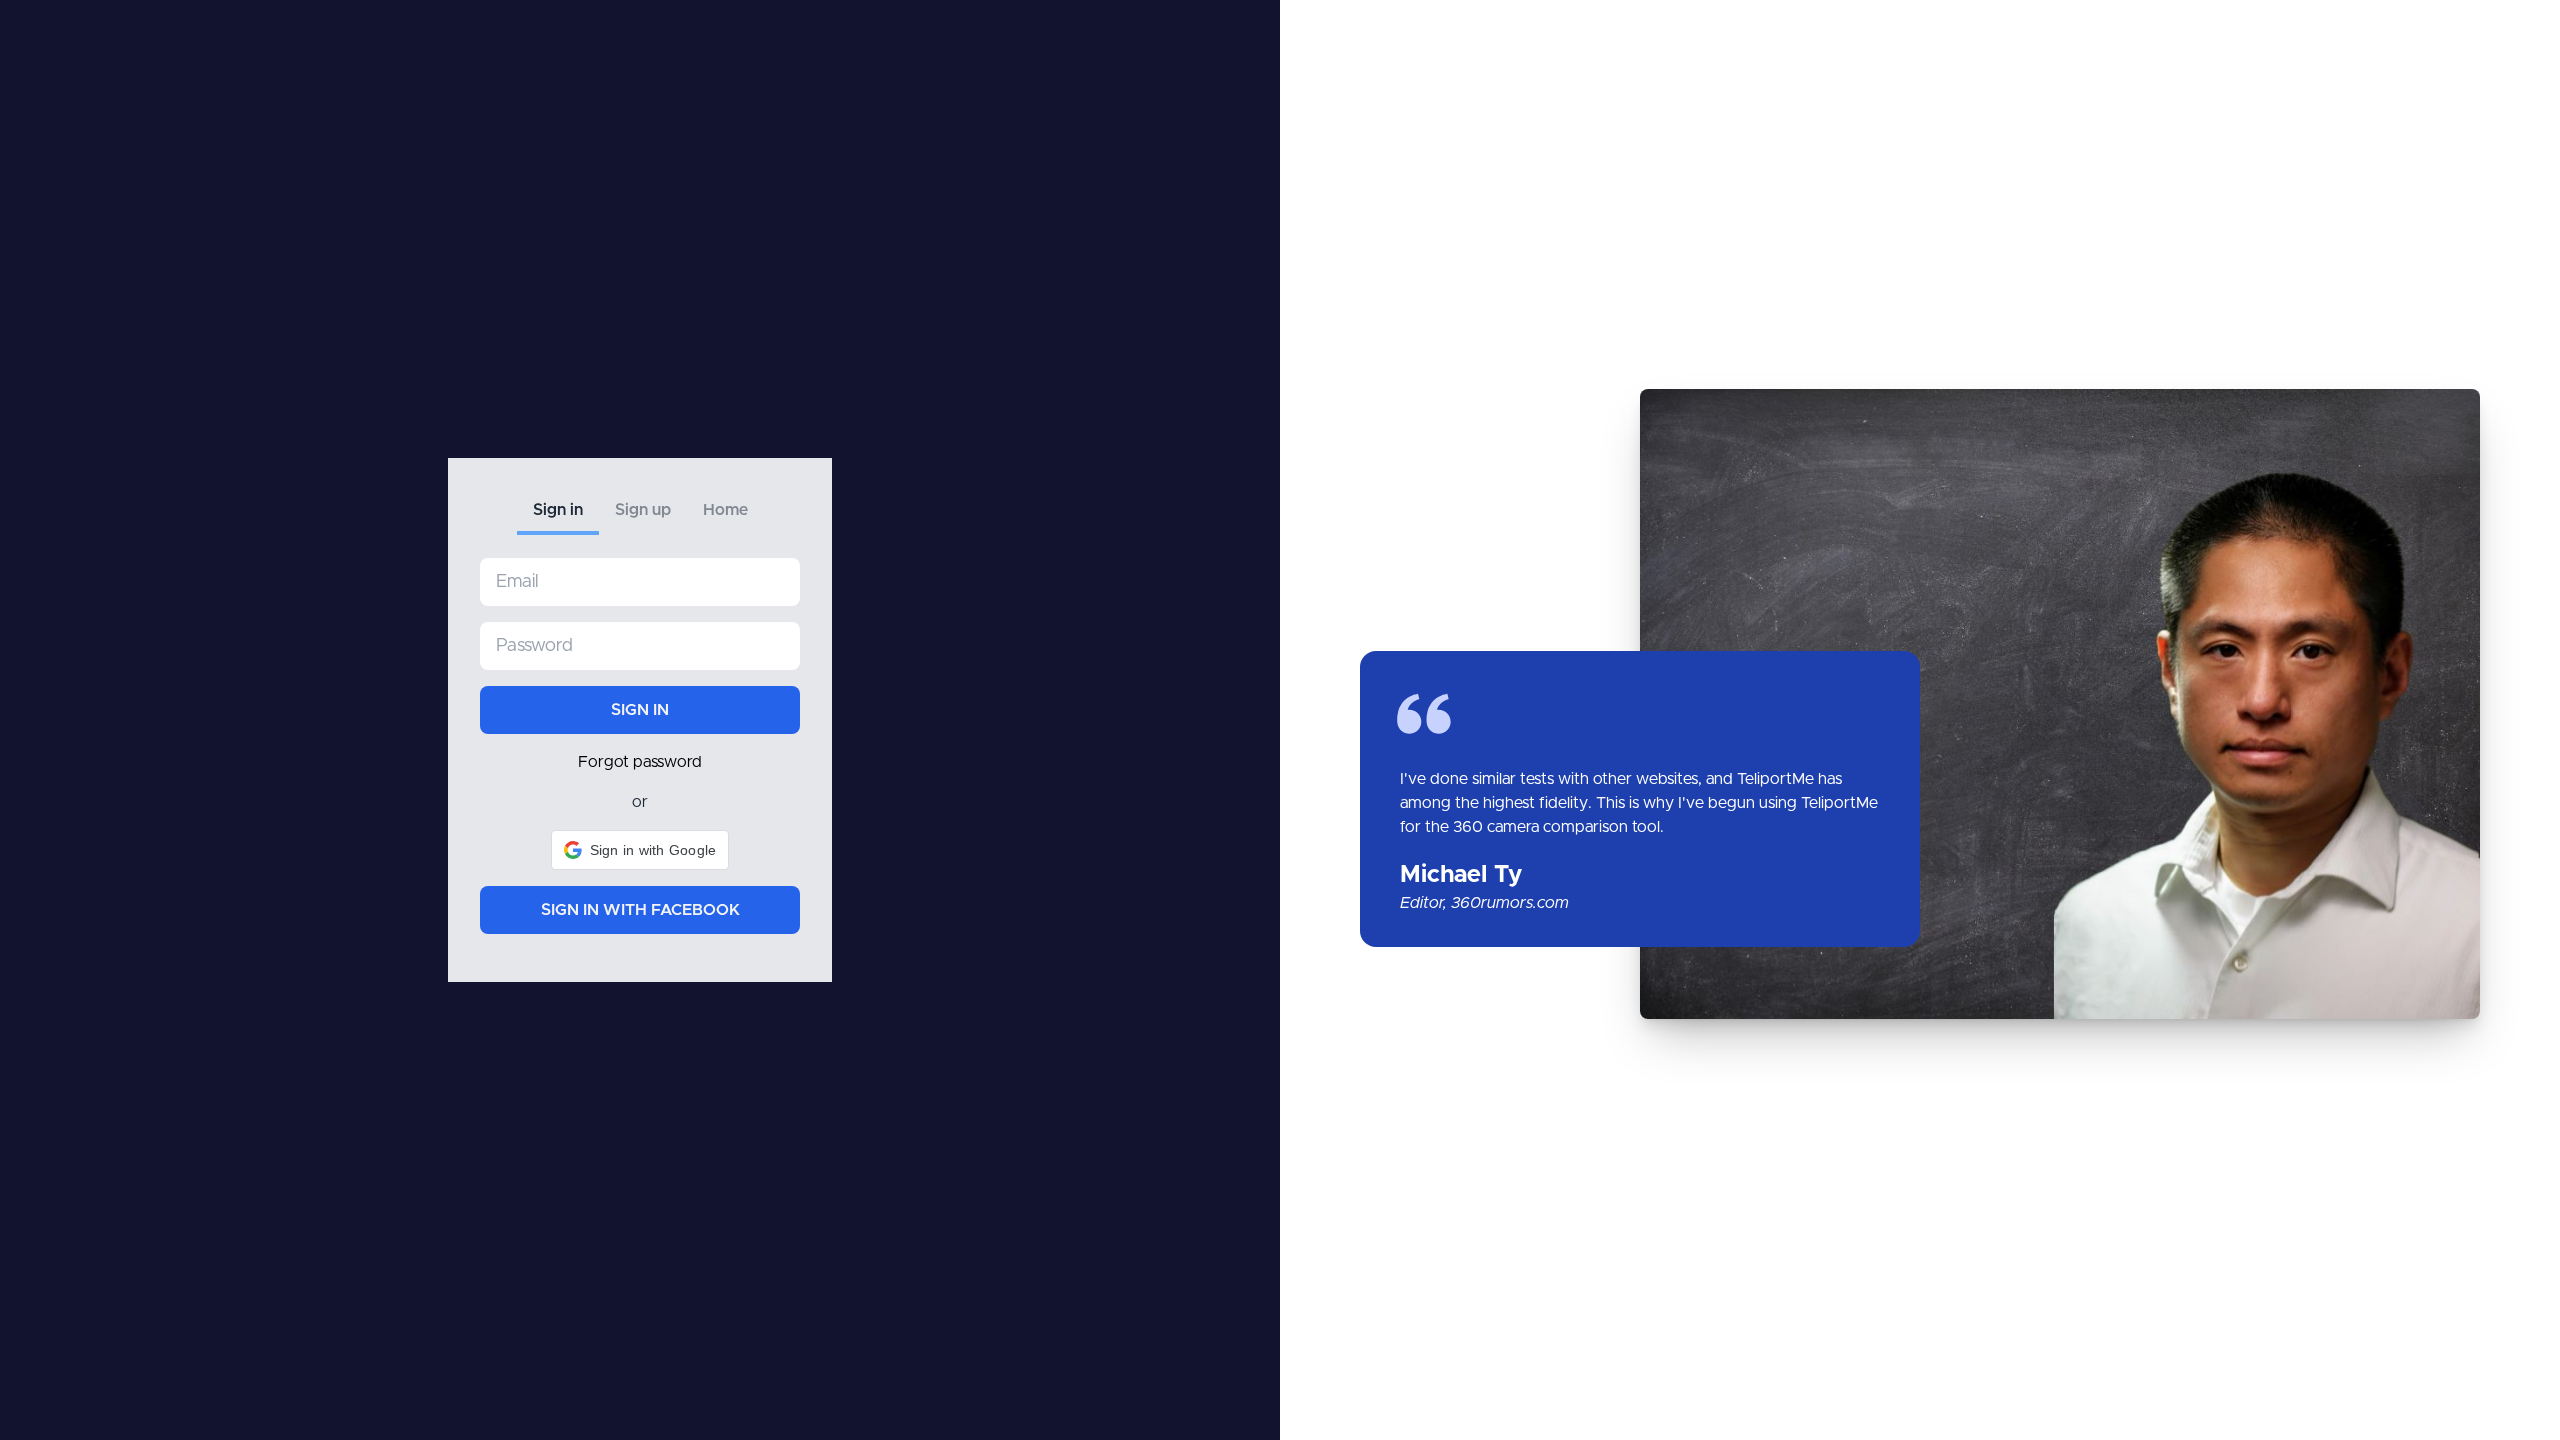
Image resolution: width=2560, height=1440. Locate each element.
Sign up (643, 510)
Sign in (558, 510)
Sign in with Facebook (640, 910)
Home (725, 510)
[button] (640, 850)
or (640, 802)
